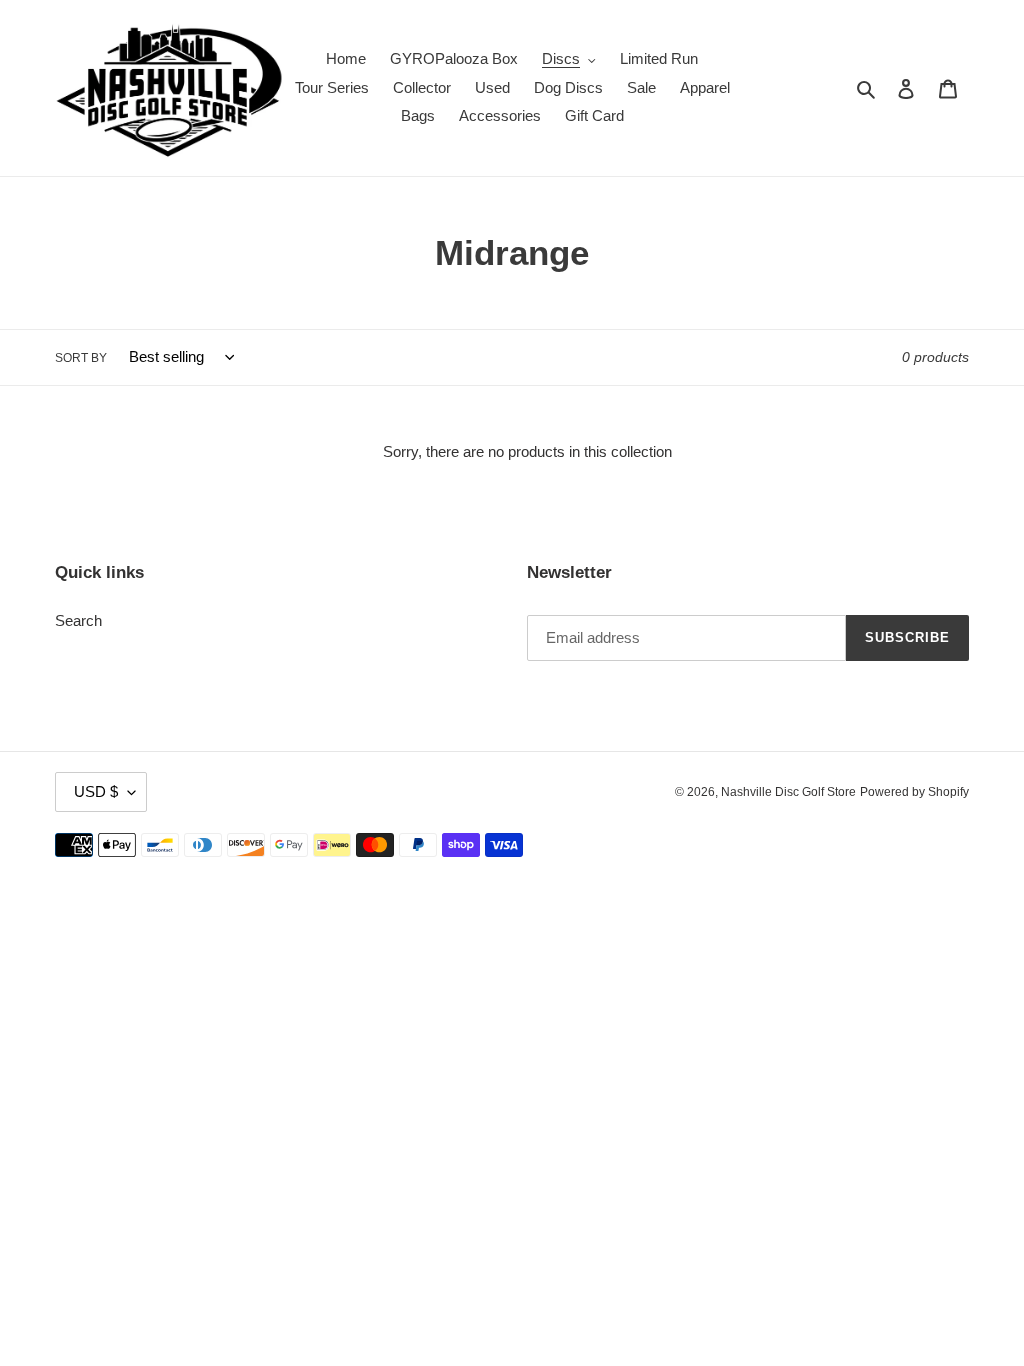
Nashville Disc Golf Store (788, 792)
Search (78, 620)
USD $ (96, 791)
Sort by (81, 358)
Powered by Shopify (914, 792)
